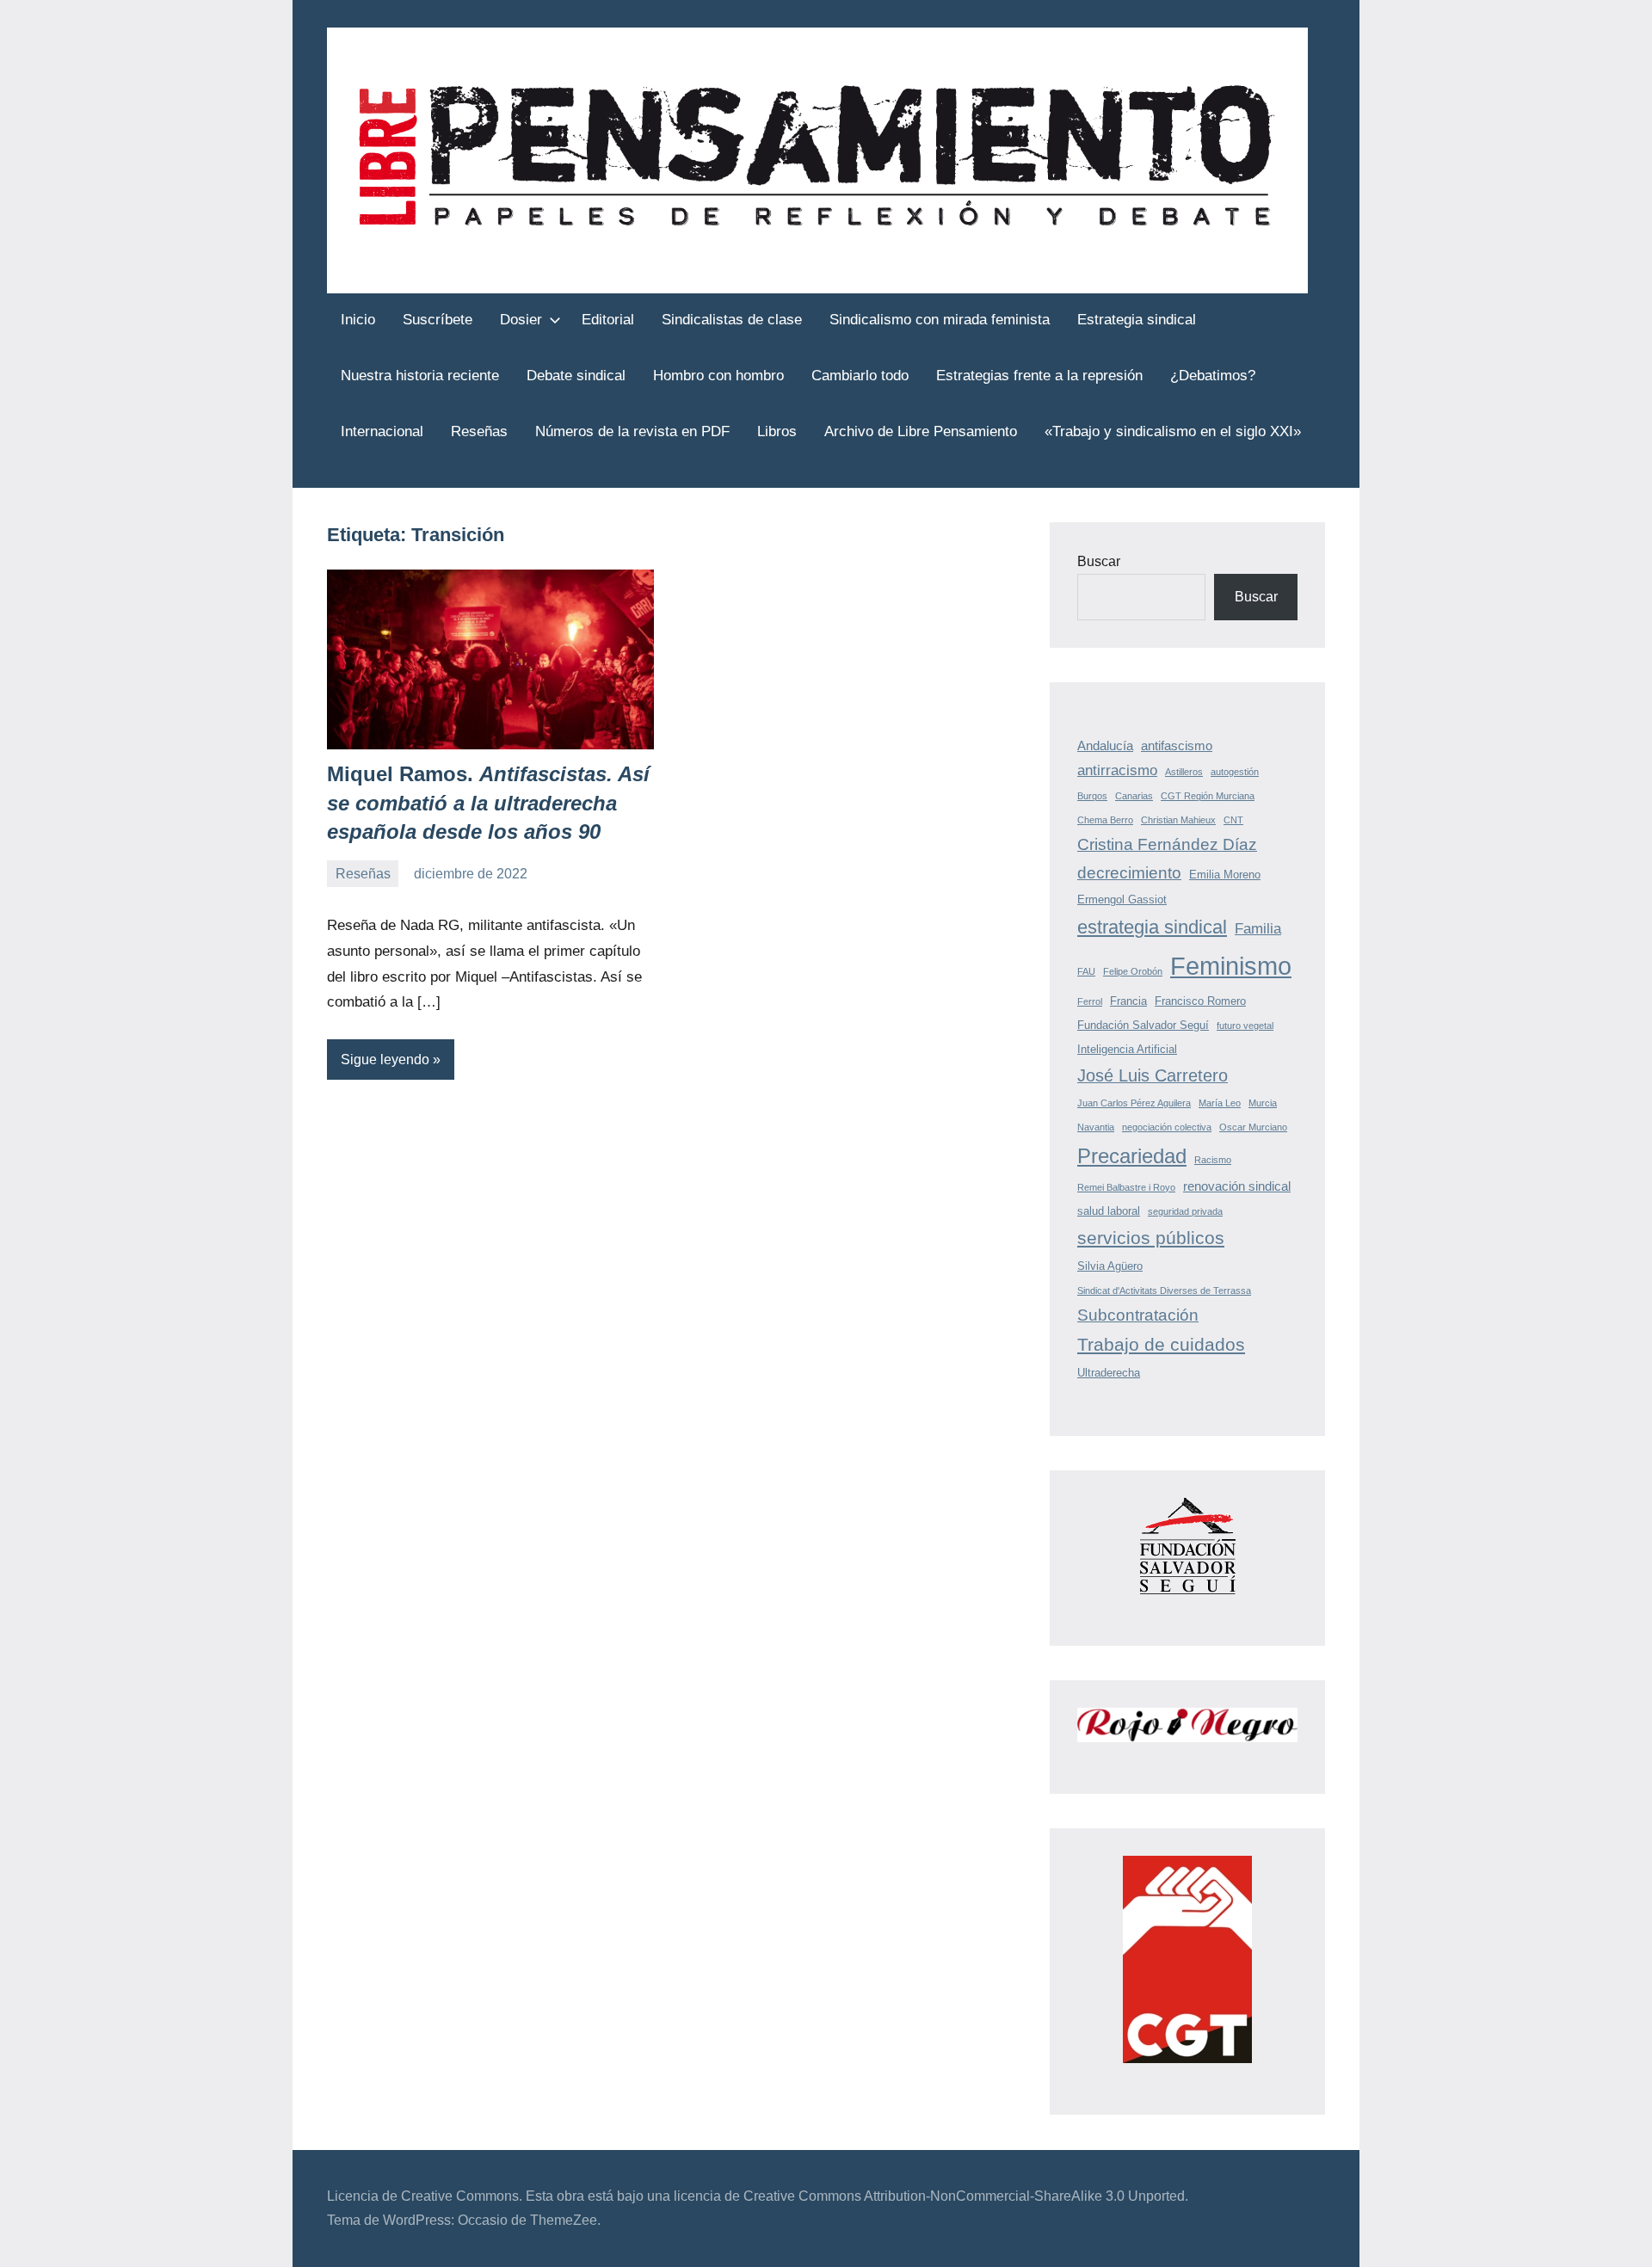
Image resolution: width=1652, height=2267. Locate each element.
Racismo (1213, 1160)
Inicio (358, 320)
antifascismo (1177, 745)
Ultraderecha (1109, 1373)
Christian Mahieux (1178, 820)
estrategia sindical (1152, 927)
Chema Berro (1105, 820)
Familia (1258, 929)
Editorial (608, 320)
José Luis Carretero (1153, 1075)
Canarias (1134, 796)
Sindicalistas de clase (732, 320)
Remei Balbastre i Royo (1126, 1187)
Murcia (1263, 1103)
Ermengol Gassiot (1122, 899)
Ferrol (1090, 1001)
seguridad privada (1185, 1211)
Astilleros (1184, 772)
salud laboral (1109, 1211)
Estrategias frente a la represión (1039, 376)
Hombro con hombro (718, 376)
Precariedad (1132, 1156)
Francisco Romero (1200, 1001)
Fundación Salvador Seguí (1143, 1025)
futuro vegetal (1245, 1026)
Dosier (521, 320)
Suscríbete (438, 320)
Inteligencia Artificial (1127, 1049)
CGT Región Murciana (1208, 796)
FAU (1086, 971)
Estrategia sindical (1137, 320)
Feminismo (1231, 966)
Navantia (1096, 1127)
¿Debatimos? (1213, 376)
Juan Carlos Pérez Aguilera (1134, 1103)
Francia (1128, 1001)
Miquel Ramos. (488, 803)
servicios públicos (1151, 1238)
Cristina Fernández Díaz (1167, 844)
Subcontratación (1138, 1315)
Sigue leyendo (385, 1060)
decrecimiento (1129, 873)
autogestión (1235, 772)
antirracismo (1117, 770)
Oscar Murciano (1253, 1127)
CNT (1233, 820)
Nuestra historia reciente (420, 376)
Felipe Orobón (1133, 971)
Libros (777, 431)
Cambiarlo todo (860, 376)
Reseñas (479, 431)
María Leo (1220, 1103)
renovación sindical (1237, 1186)
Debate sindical (576, 376)
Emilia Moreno (1225, 875)
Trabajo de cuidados (1161, 1344)
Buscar (1099, 561)
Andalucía (1105, 745)
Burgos (1092, 796)
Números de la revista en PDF (632, 431)
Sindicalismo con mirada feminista (940, 320)
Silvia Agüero (1110, 1266)
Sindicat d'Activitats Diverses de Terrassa (1164, 1291)
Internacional (382, 431)
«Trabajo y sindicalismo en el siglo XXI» (1173, 431)
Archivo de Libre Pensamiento (921, 431)
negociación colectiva (1167, 1127)
